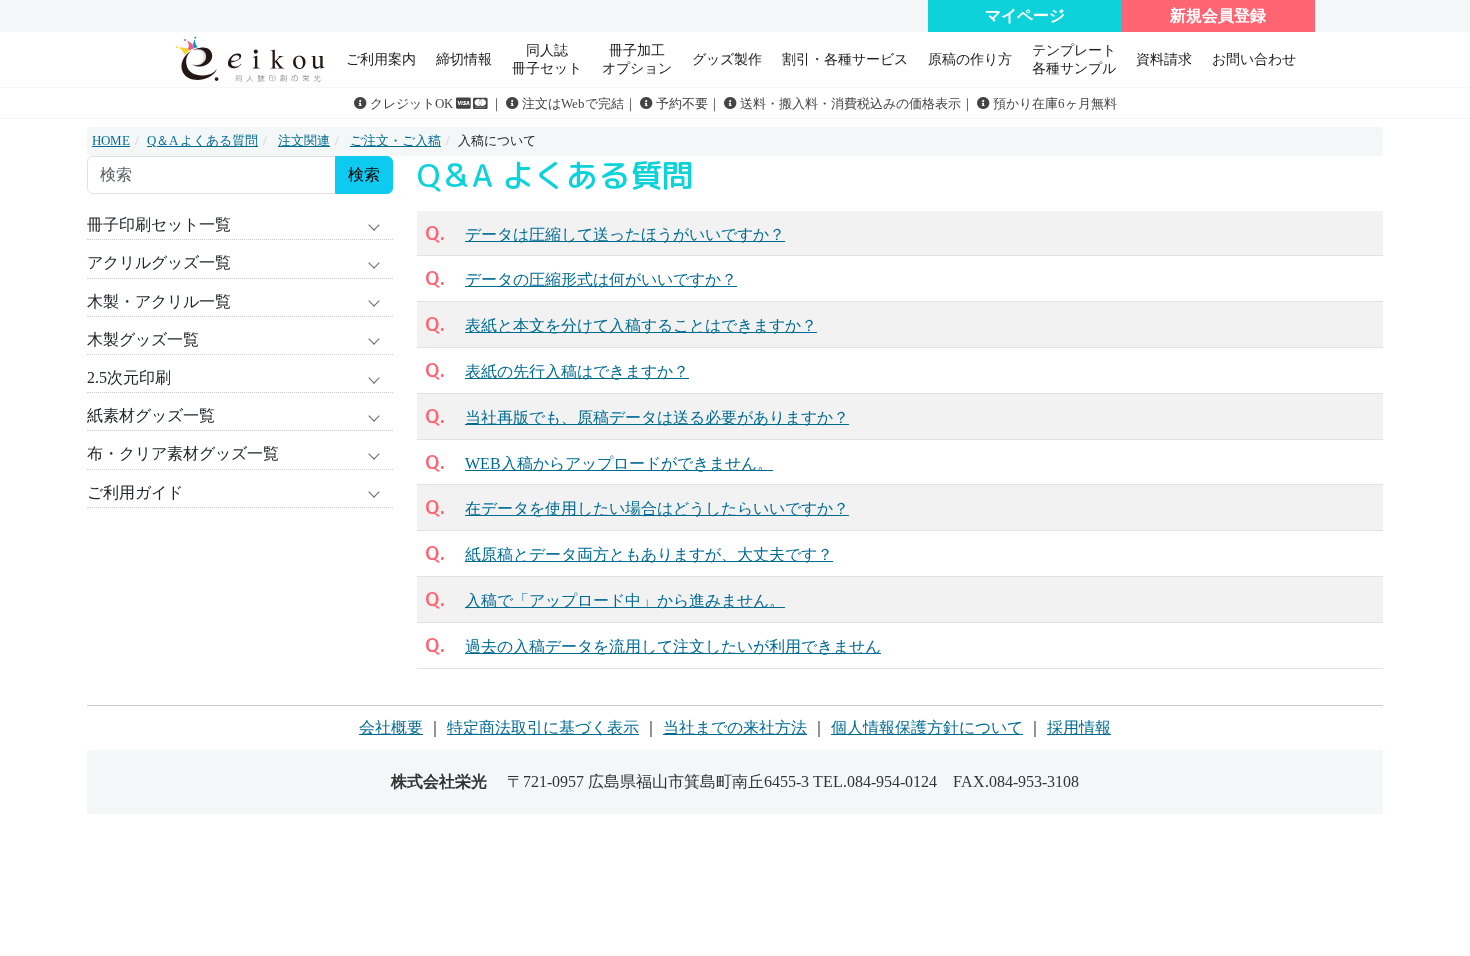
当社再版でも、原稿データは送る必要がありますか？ (657, 417)
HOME (111, 141)
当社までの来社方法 (735, 727)
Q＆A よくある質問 (202, 141)
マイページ (1025, 15)
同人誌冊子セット (547, 58)
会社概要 (391, 727)
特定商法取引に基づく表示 (543, 727)
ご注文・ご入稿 (395, 141)
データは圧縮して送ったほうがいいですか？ (625, 234)
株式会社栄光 (439, 781)
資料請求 (1164, 59)
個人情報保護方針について (927, 727)
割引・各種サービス (845, 59)
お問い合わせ (1254, 59)
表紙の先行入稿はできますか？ (577, 371)
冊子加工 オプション (637, 58)
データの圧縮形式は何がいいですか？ (601, 279)
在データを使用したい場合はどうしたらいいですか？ (657, 508)
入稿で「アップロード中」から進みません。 (625, 600)
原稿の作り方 (970, 59)
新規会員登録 (1218, 15)
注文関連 (304, 141)
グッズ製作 (727, 59)
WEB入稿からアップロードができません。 (619, 463)
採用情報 (1079, 727)
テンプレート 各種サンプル (1074, 58)
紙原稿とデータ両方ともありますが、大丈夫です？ (649, 554)
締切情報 (464, 59)
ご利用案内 (381, 59)
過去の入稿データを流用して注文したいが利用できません (673, 646)
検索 (364, 174)
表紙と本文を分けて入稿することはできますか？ (641, 325)
